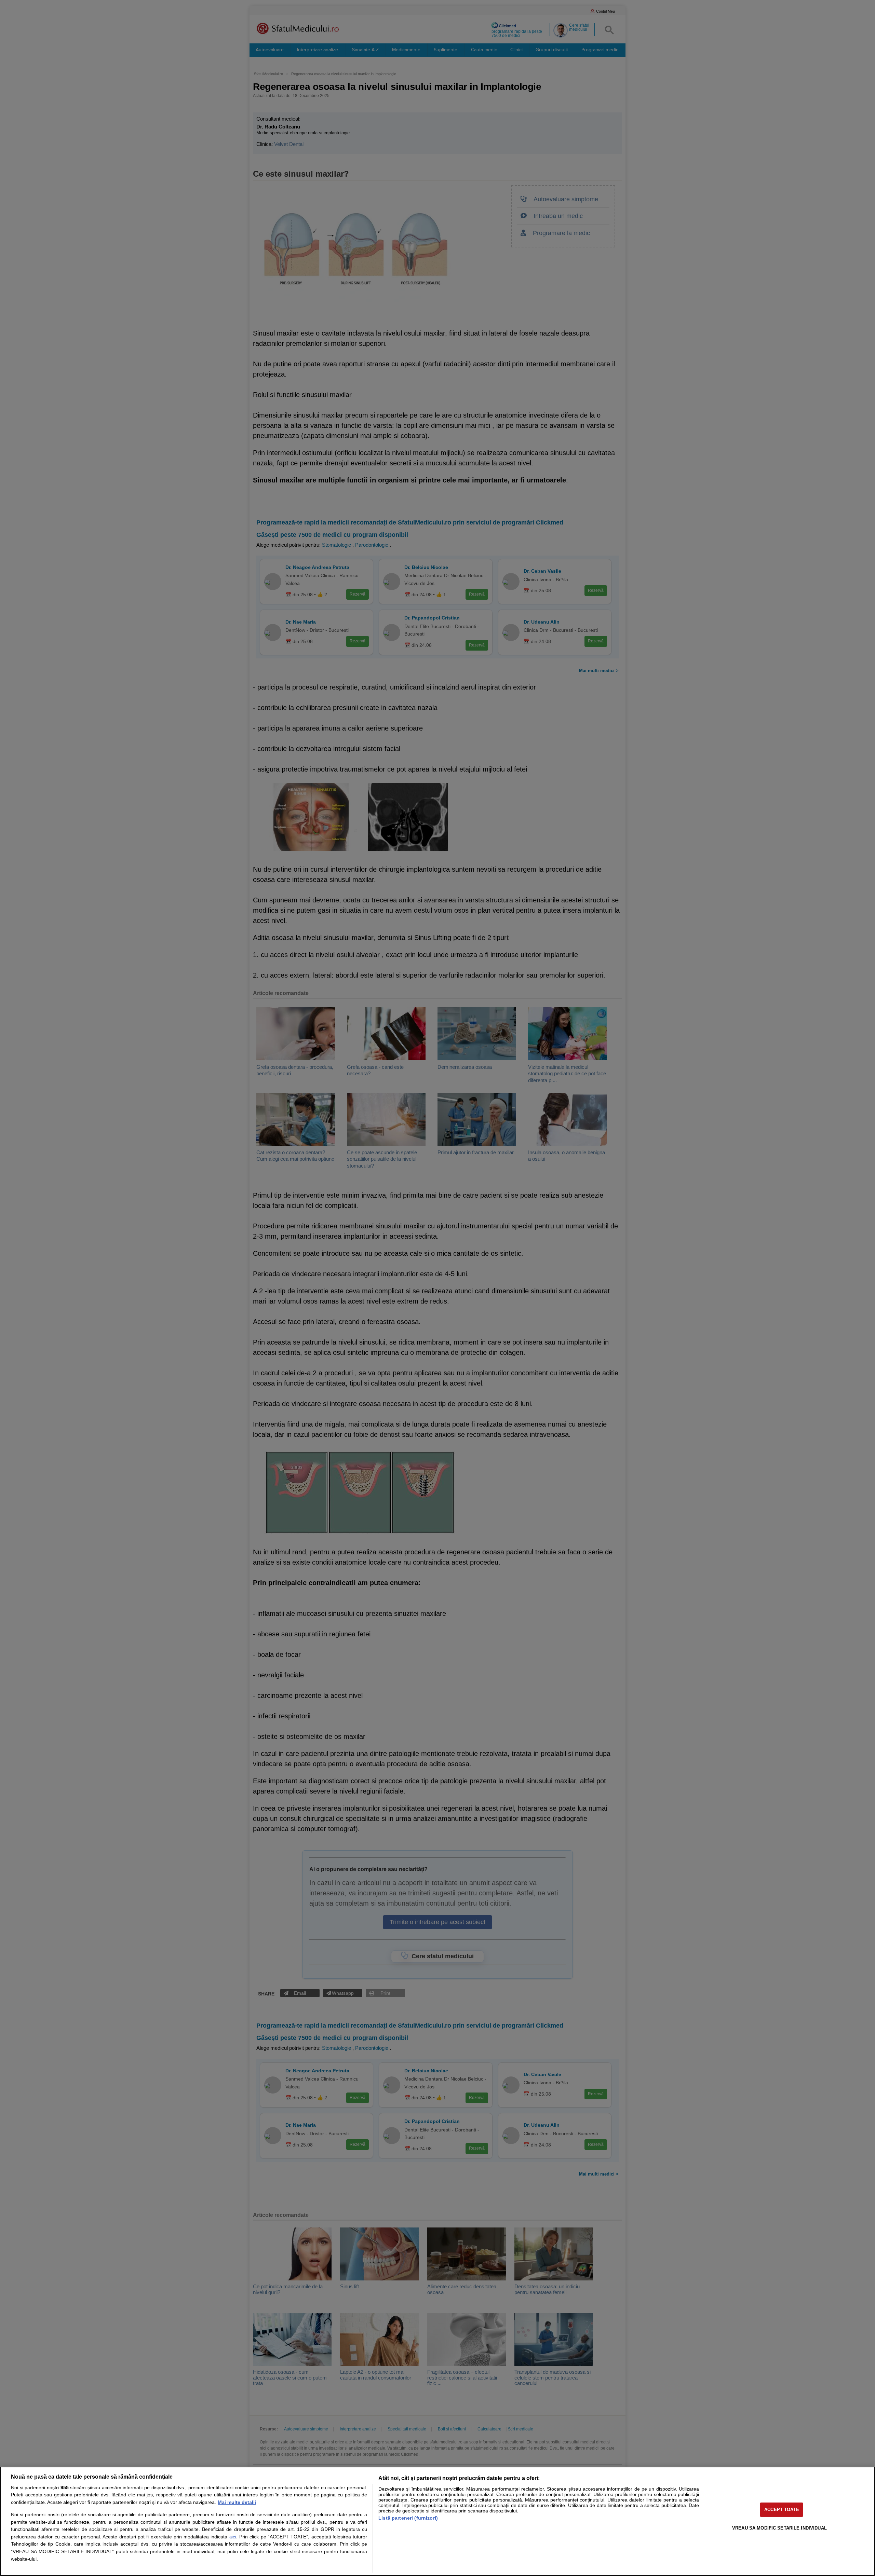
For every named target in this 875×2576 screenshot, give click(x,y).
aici (233, 2537)
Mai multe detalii (237, 2502)
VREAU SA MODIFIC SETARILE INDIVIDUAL (779, 2528)
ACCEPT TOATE (782, 2510)
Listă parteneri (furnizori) (408, 2518)
